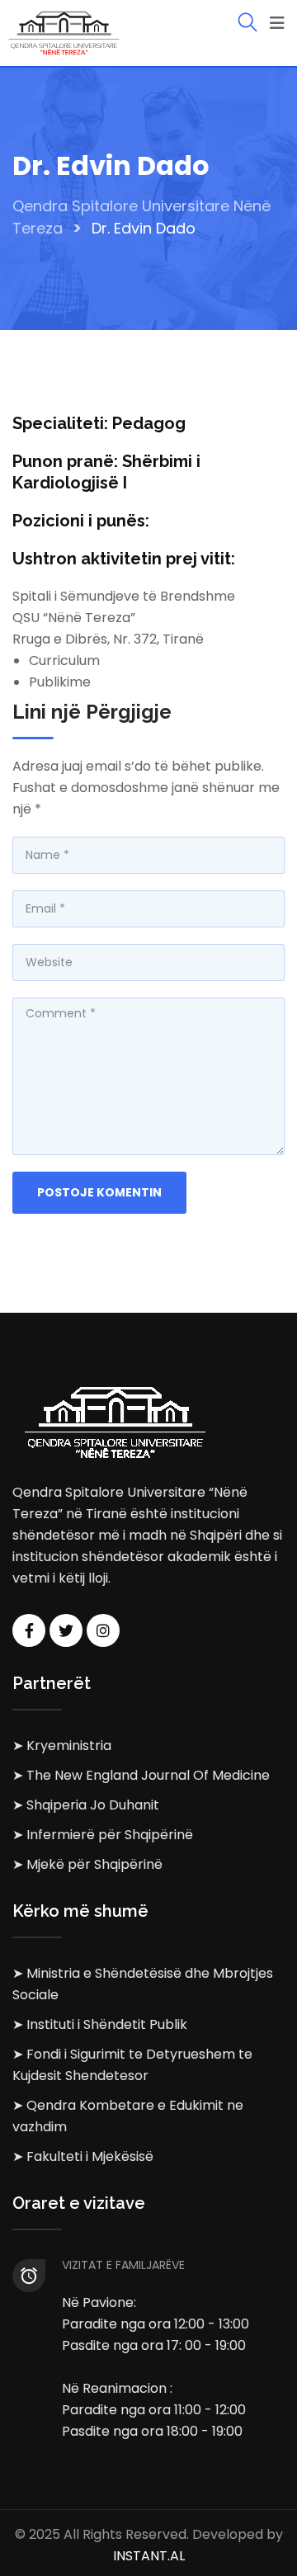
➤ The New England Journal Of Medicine (141, 1775)
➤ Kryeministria (62, 1746)
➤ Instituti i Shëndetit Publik (100, 2024)
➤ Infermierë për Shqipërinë (103, 1835)
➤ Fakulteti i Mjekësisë (83, 2156)
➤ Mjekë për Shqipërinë (87, 1864)
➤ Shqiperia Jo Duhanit (86, 1805)
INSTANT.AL (149, 2556)
